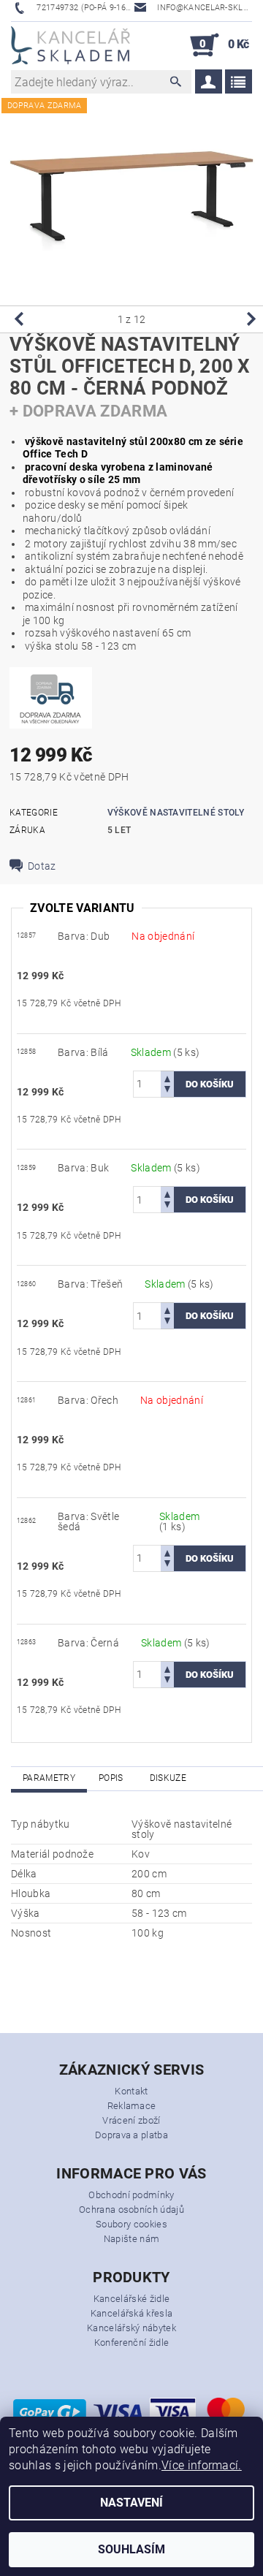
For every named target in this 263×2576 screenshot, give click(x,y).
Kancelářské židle (131, 2299)
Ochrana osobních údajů (131, 2210)
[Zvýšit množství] (167, 1078)
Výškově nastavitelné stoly (176, 813)
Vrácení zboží (131, 2120)
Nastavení (131, 2503)
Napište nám (132, 2239)
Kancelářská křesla (132, 2313)
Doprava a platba (131, 2135)
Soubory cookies (131, 2224)
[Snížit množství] (167, 1091)
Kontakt (131, 2091)
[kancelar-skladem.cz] (70, 45)
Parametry (49, 1778)
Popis (111, 1778)
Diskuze (168, 1778)
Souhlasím (131, 2549)
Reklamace (132, 2106)
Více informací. (202, 2465)
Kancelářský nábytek (131, 2328)
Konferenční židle (131, 2343)
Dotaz (42, 866)
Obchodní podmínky (131, 2195)
